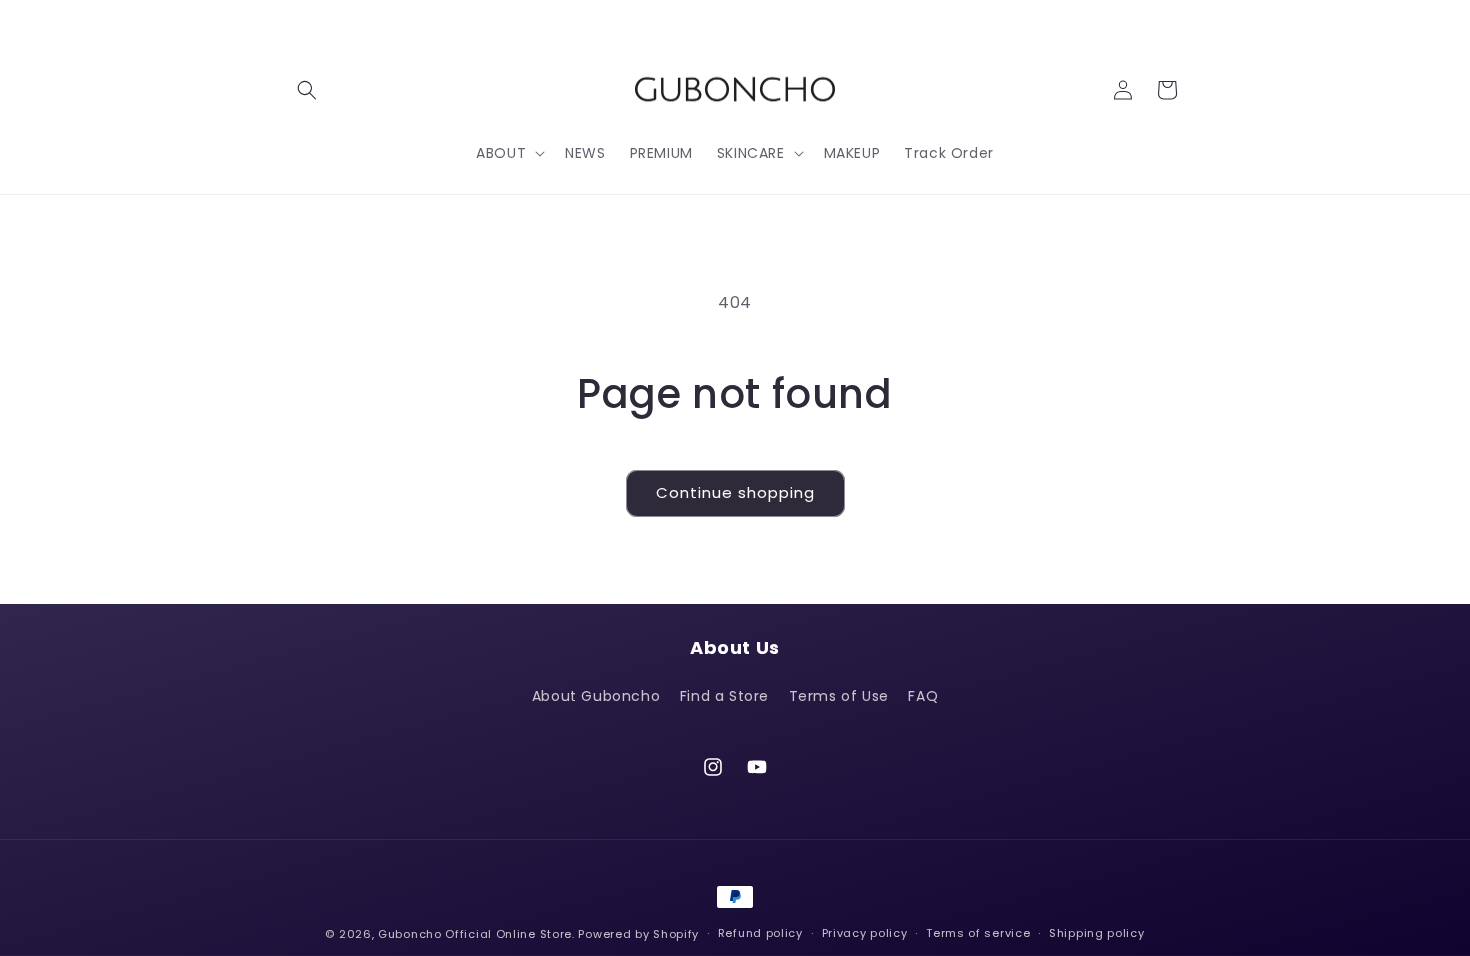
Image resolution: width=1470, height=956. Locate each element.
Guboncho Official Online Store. (478, 934)
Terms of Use (839, 696)
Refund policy (760, 933)
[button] (307, 90)
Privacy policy (865, 933)
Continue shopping (735, 492)
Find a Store (724, 696)
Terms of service (978, 933)
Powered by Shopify (638, 934)
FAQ (923, 696)
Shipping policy (1097, 933)
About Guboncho (596, 696)
